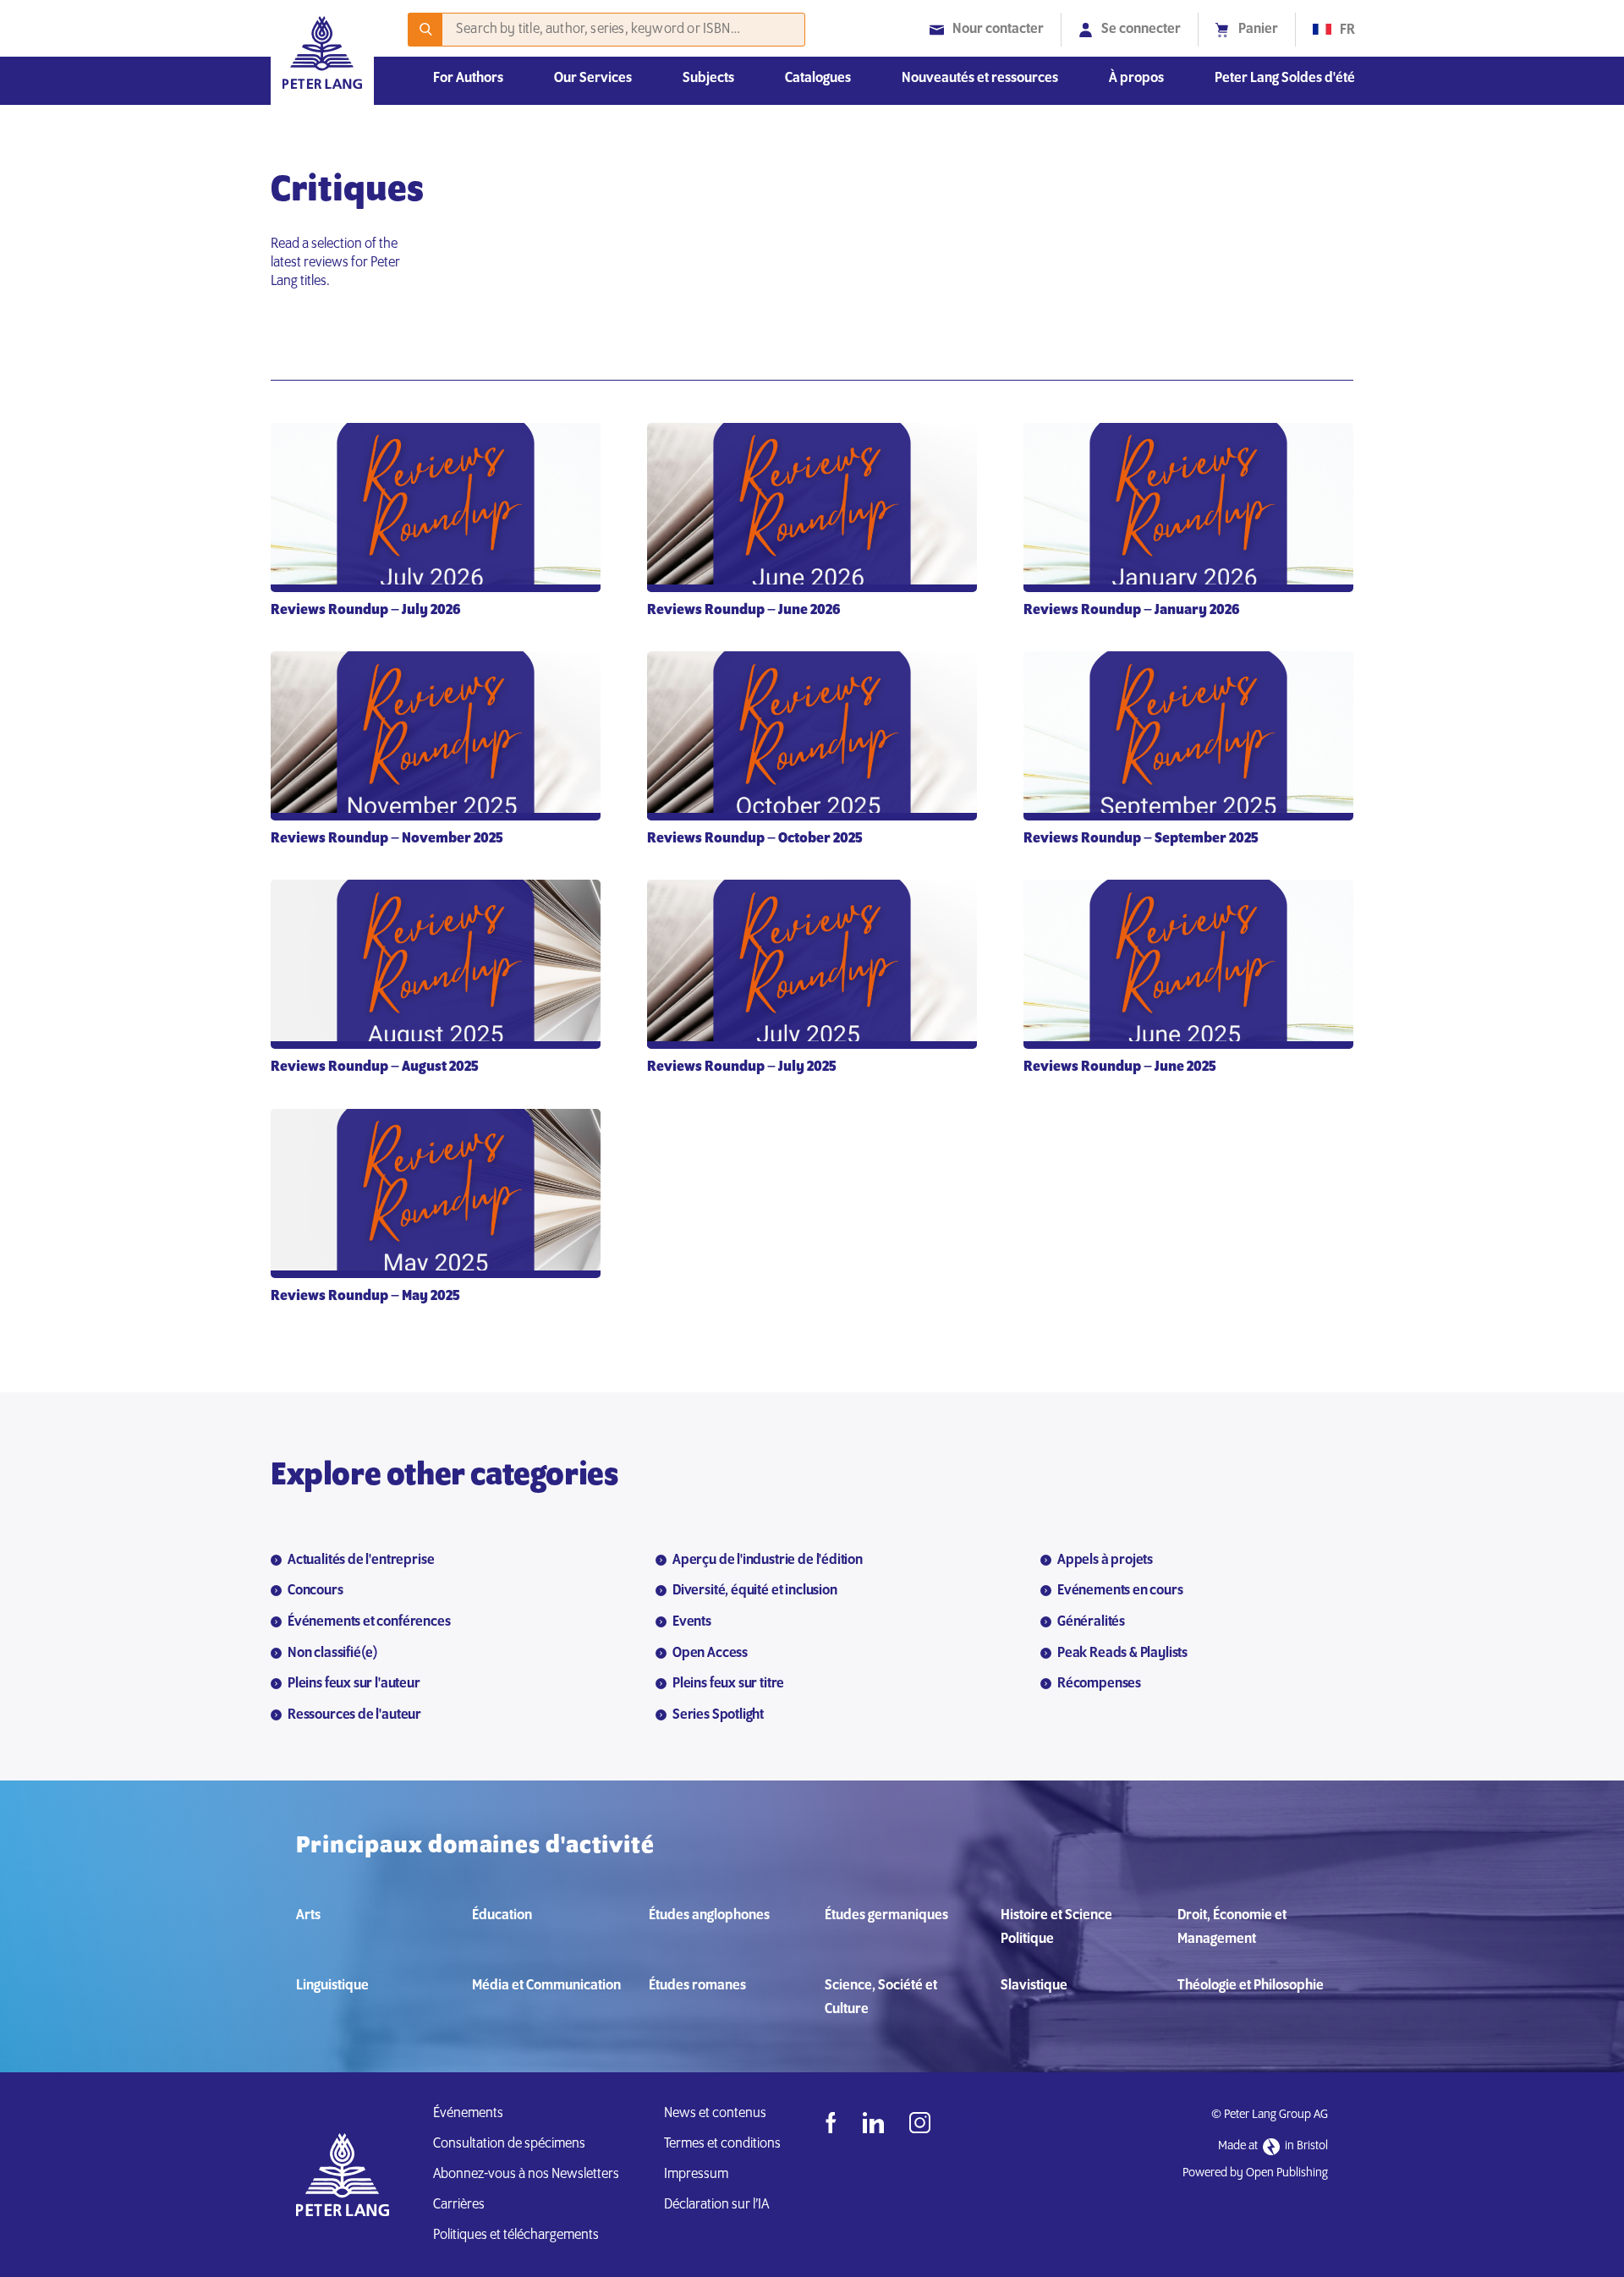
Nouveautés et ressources (980, 79)
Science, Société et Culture (881, 1998)
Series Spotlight (718, 1715)
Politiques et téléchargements (516, 2236)
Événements (468, 2114)
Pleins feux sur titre (728, 1684)
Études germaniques (886, 1916)
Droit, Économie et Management (1232, 1928)
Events (692, 1622)
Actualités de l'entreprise (361, 1561)
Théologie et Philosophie (1251, 1986)
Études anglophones (709, 1916)
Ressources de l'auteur (354, 1715)
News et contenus (715, 2114)
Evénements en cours (1120, 1591)
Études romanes (697, 1986)
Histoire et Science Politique (1056, 1928)
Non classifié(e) (333, 1654)
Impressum (696, 2175)
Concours (315, 1591)
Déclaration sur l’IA (719, 2205)
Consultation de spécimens (509, 2144)
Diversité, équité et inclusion (755, 1591)
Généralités (1091, 1622)
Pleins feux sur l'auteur (354, 1684)
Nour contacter (998, 30)
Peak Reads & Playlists (1122, 1654)
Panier (1258, 30)
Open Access (710, 1654)
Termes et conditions (722, 2144)
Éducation (502, 1916)
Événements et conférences (369, 1622)
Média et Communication (546, 1986)
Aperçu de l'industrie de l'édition (768, 1561)
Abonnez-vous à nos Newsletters (526, 2175)
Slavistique (1034, 1986)
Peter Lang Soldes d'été (1285, 79)
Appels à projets (1105, 1561)
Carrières (459, 2205)
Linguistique (332, 1986)
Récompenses (1099, 1684)
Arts (308, 1916)
